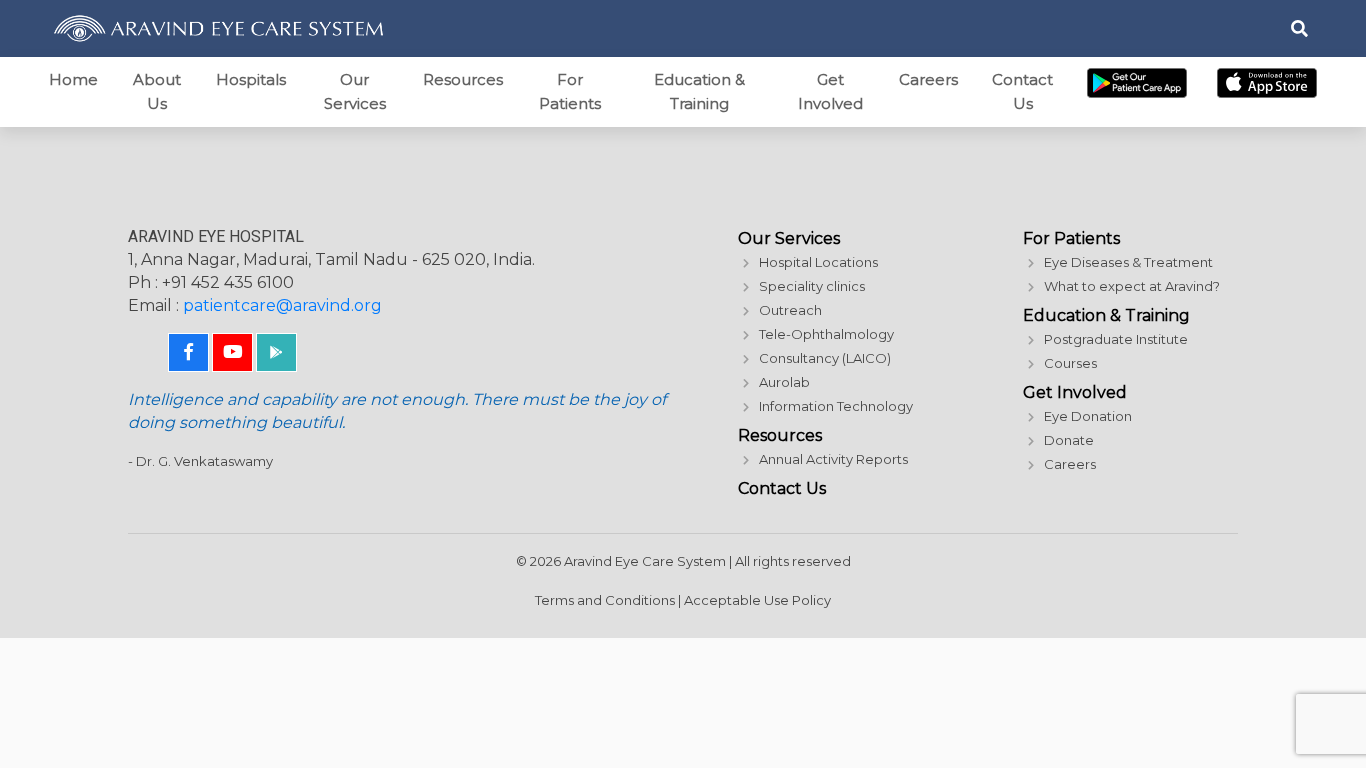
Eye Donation (1088, 416)
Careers (928, 79)
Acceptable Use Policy (757, 600)
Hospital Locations (818, 262)
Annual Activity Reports (833, 459)
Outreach (790, 310)
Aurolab (784, 382)
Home (73, 79)
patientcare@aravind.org (282, 305)
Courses (1070, 363)
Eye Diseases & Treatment (1128, 262)
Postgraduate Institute (1116, 339)
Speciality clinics (812, 286)
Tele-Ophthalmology (826, 334)
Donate (1069, 440)
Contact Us (1022, 91)
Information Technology (836, 406)
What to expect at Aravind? (1132, 286)
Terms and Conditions (605, 600)
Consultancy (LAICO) (825, 358)
